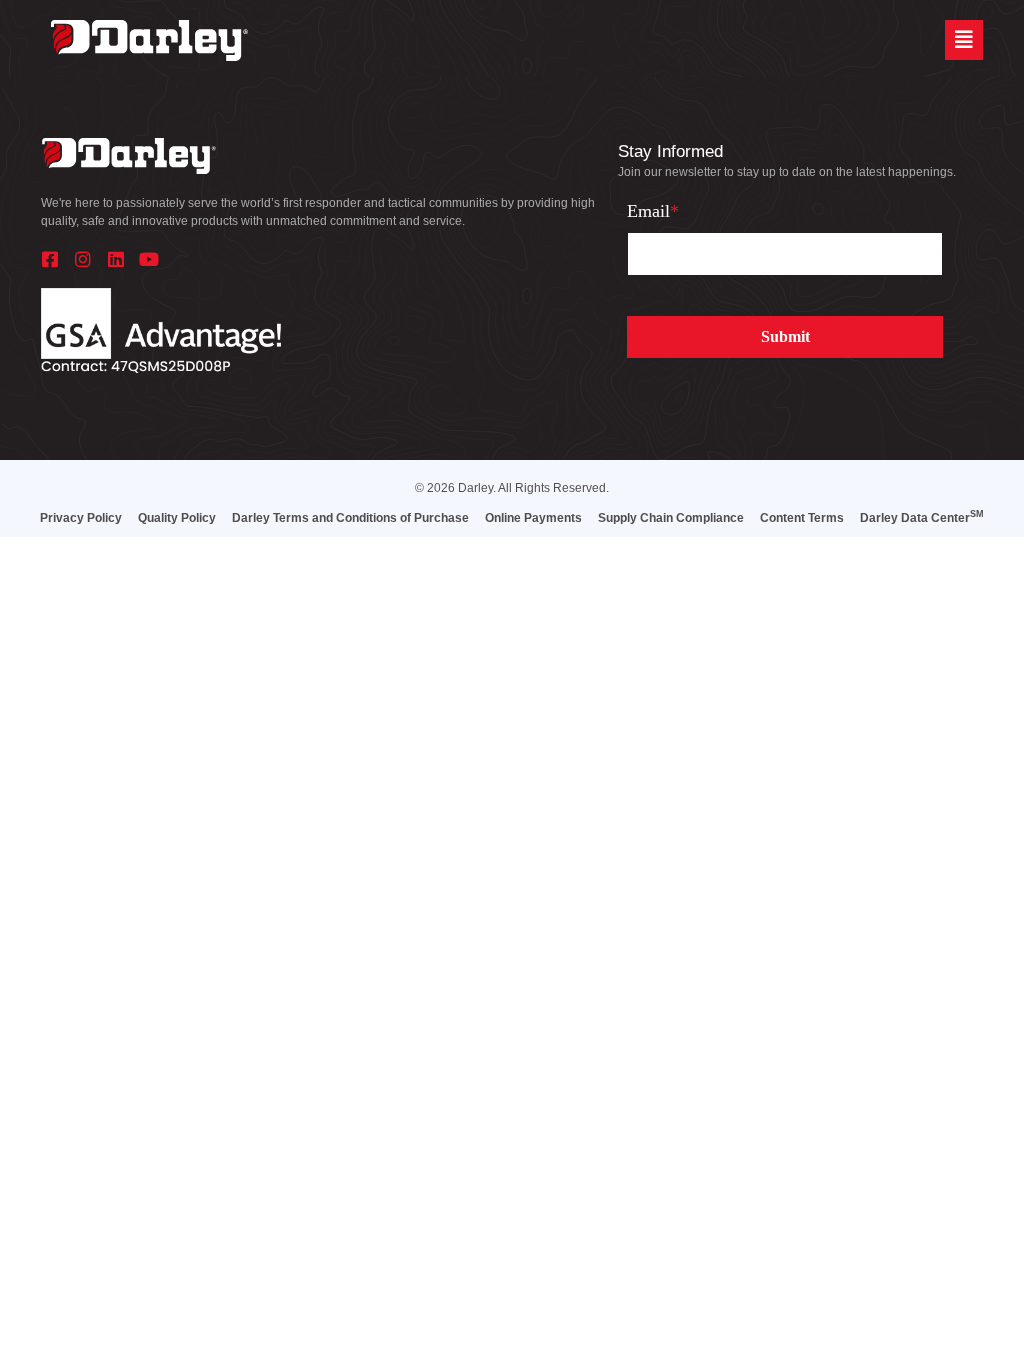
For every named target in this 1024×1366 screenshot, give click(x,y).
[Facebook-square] (50, 259)
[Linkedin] (116, 259)
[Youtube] (149, 259)
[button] (964, 40)
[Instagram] (83, 259)
